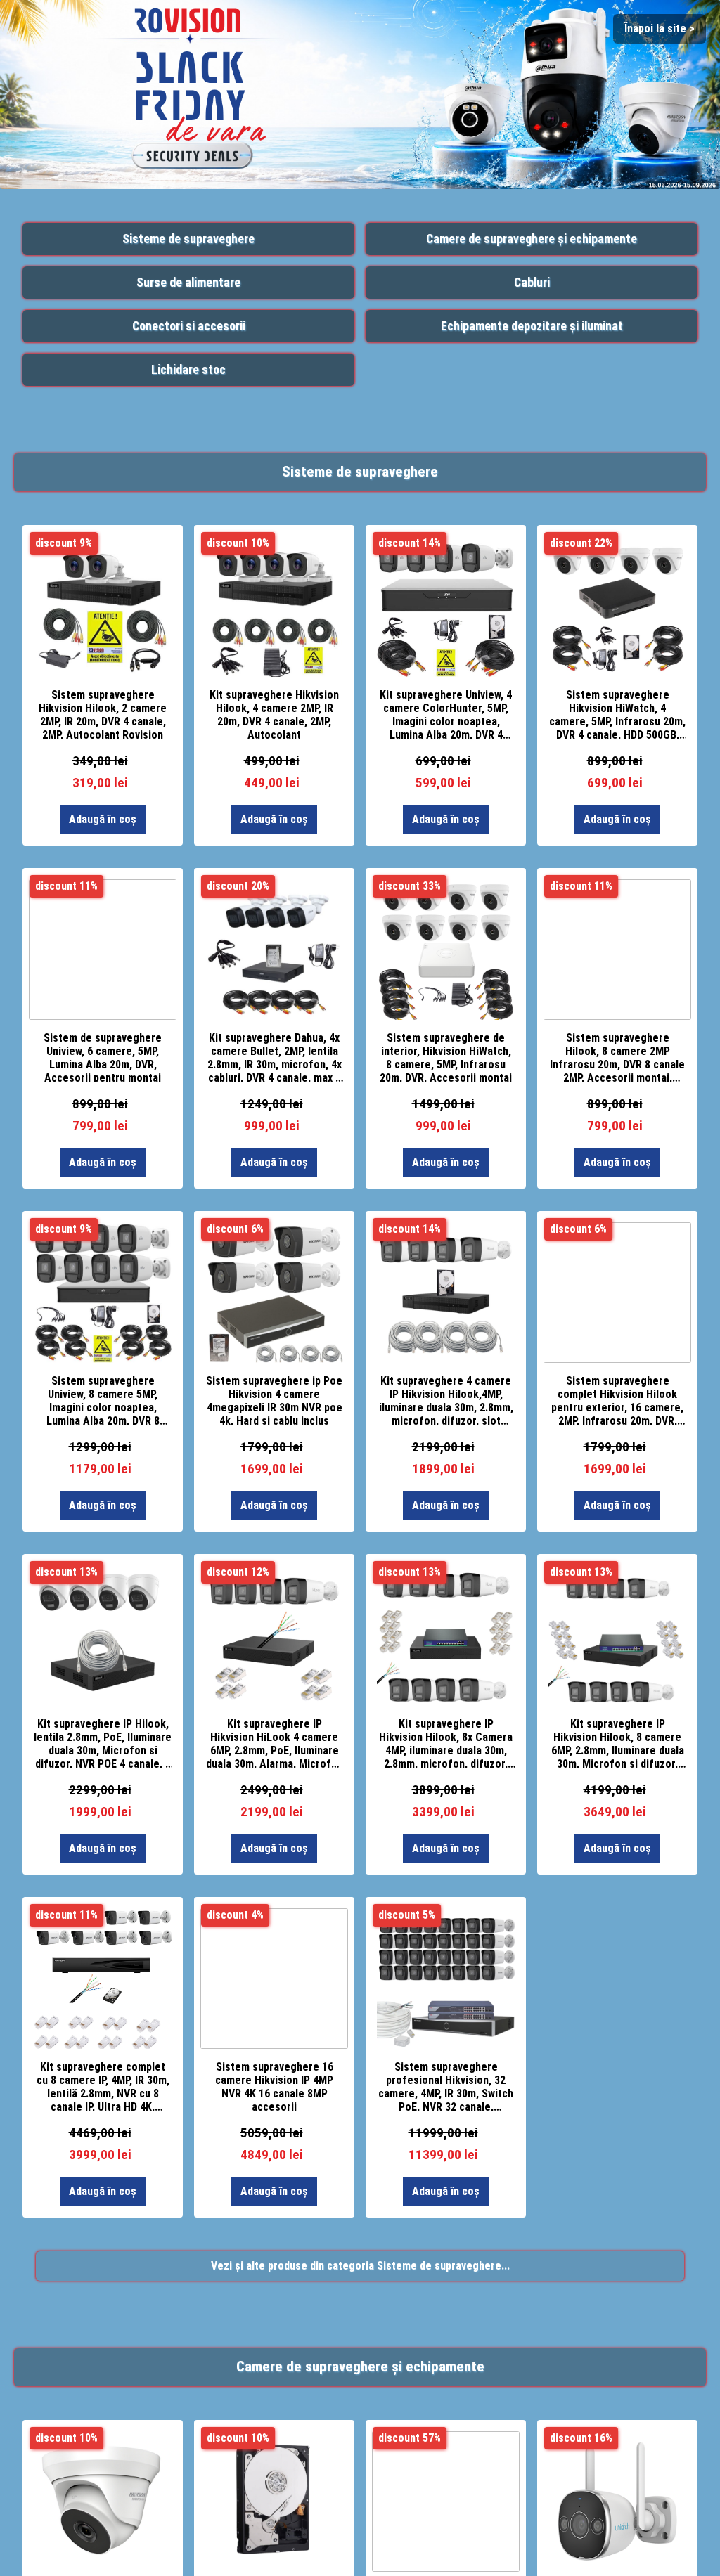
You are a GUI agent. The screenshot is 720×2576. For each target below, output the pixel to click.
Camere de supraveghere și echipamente (532, 239)
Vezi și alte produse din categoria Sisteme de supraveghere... (360, 2266)
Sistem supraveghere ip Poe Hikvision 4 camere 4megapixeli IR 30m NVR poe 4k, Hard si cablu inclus (274, 1399)
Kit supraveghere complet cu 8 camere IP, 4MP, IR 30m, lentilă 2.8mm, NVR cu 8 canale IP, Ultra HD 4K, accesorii (103, 2085)
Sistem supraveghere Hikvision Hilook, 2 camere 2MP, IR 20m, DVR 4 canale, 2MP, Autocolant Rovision (103, 713)
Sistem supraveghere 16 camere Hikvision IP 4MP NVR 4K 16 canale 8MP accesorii (274, 2085)
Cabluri (532, 283)
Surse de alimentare (188, 283)
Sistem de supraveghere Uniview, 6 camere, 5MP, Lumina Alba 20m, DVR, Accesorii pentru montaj (103, 1056)
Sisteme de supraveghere (188, 239)
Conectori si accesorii (189, 326)
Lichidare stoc (188, 370)
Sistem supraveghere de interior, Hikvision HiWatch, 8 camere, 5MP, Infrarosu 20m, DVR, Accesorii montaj (446, 1056)
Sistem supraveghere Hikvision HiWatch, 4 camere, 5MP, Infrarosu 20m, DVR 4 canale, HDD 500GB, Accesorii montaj (617, 713)
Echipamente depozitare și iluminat (532, 326)
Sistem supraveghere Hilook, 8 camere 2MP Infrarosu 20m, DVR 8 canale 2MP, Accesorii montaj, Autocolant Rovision (617, 1056)
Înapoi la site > (660, 28)
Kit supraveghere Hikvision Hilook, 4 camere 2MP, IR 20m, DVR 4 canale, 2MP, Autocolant (274, 713)
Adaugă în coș (103, 819)
